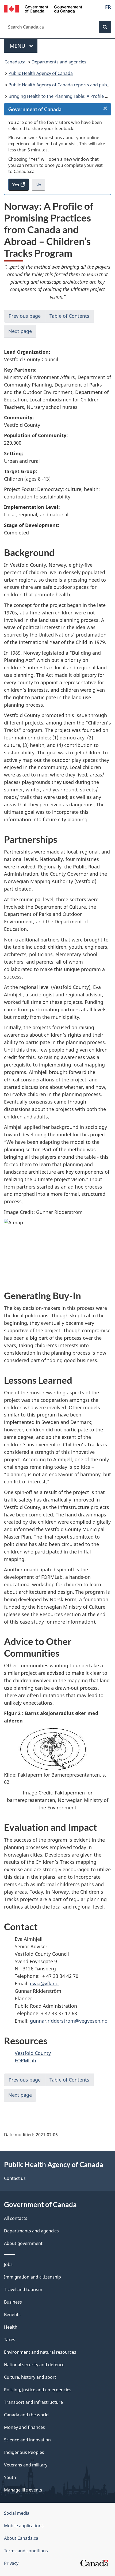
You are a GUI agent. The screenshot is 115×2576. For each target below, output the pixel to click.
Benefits (12, 2315)
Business (13, 2302)
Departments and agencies (59, 62)
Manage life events (23, 2490)
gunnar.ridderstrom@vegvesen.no (69, 2021)
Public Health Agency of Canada (41, 73)
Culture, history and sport (30, 2377)
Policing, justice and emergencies (38, 2390)
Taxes (10, 2340)
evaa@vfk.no (44, 1983)
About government (23, 2243)
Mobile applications (24, 2526)
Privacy (11, 2563)
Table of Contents (69, 316)
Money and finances (24, 2427)
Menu (18, 46)
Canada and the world (26, 2415)
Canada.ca (15, 62)
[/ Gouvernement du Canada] (43, 8)
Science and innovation (27, 2440)
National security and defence (34, 2365)
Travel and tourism (23, 2289)
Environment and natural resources (40, 2352)
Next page (20, 331)
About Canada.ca (21, 2538)
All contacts (16, 2218)
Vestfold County (33, 2053)
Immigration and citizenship (32, 2277)
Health (11, 2327)
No (40, 186)
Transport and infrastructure (33, 2402)
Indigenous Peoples (24, 2452)
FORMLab (25, 2060)
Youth (10, 2477)
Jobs (8, 2264)
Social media (17, 2513)
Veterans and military (26, 2465)
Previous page (25, 316)
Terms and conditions (26, 2551)
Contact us (15, 2178)
